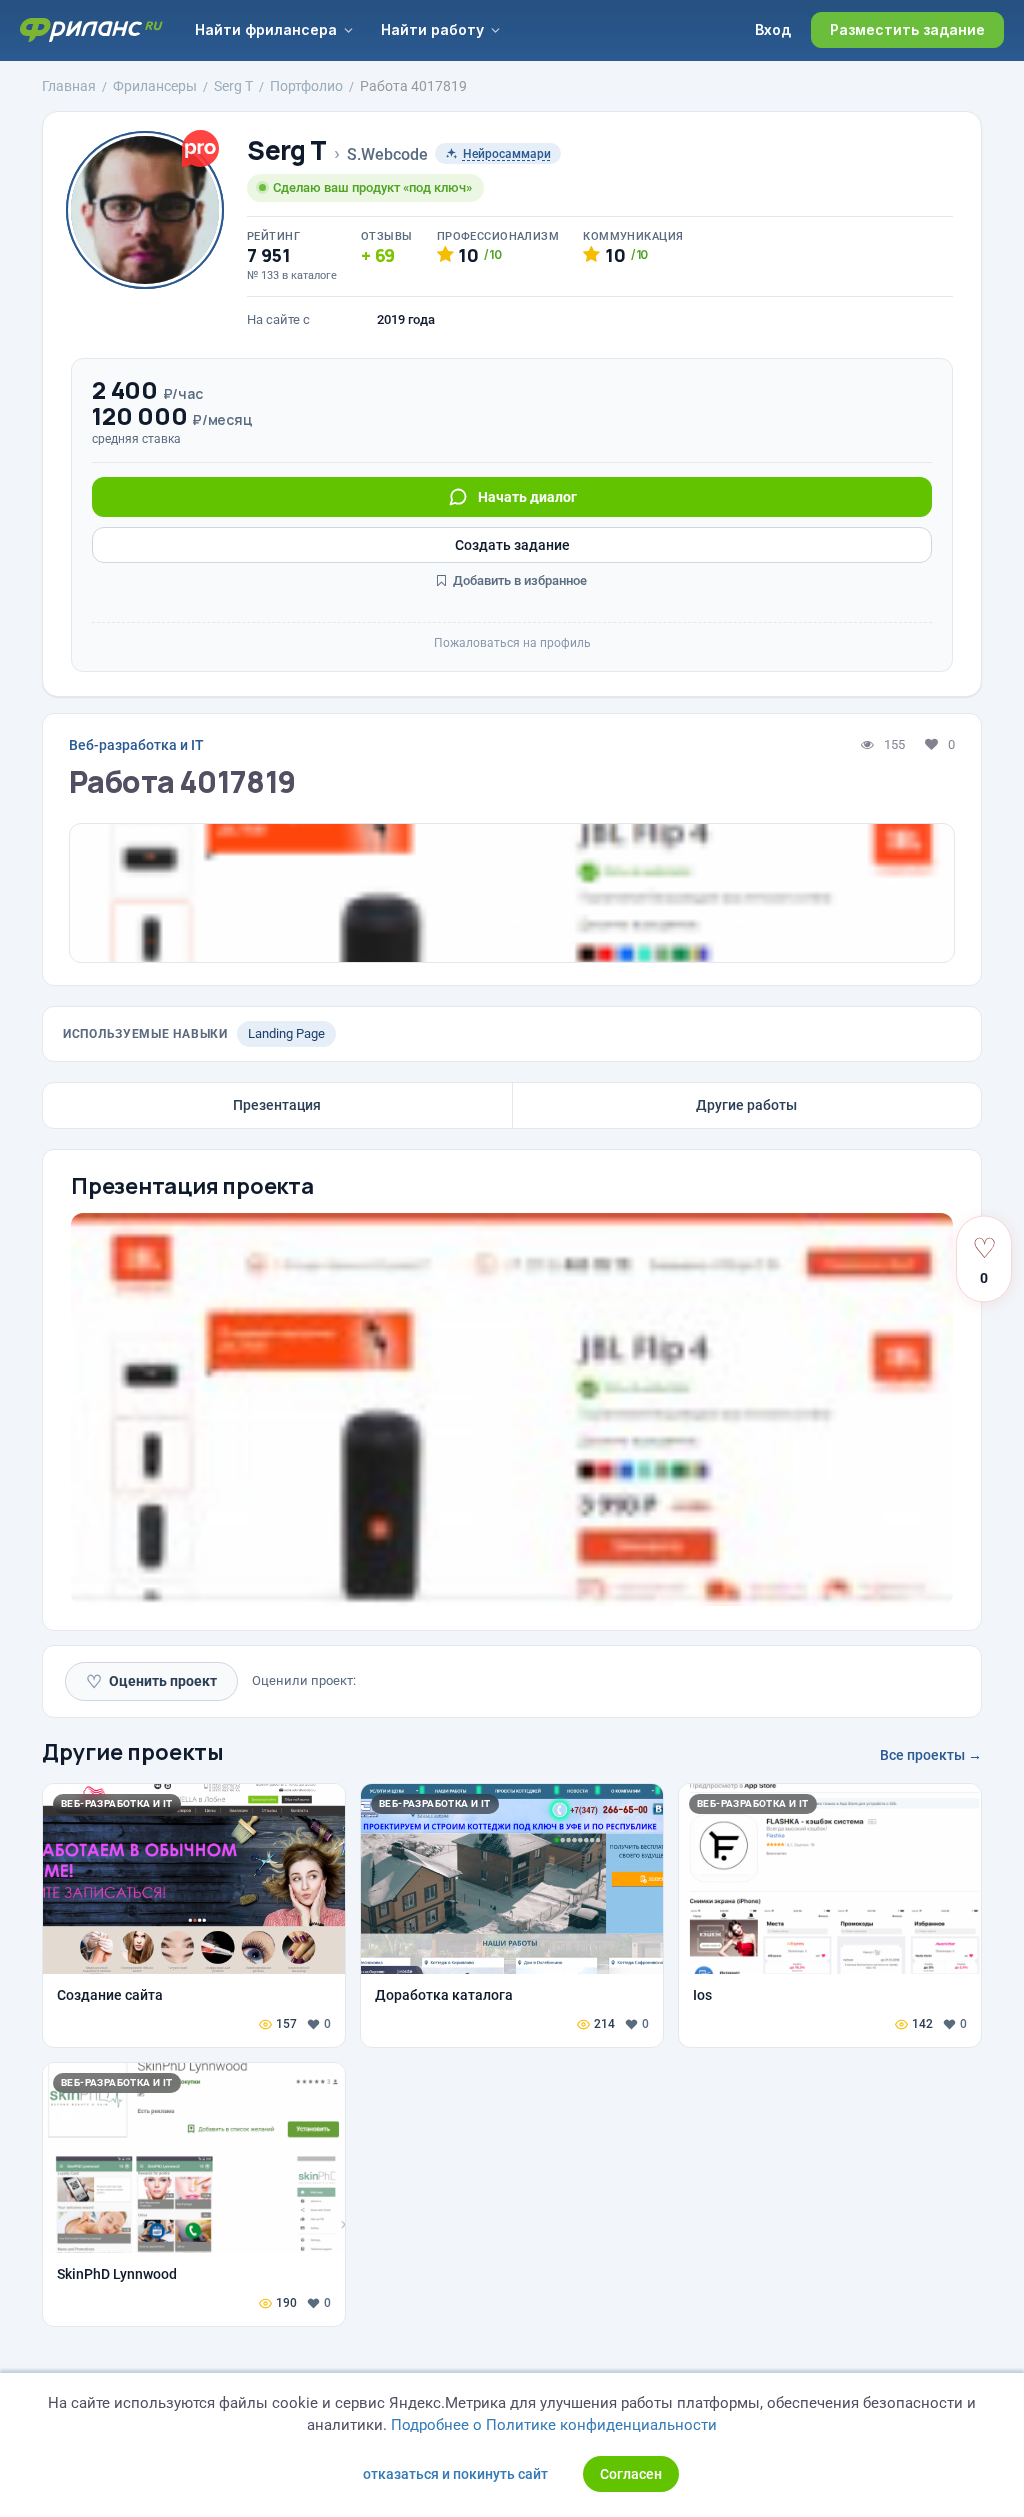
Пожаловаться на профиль (512, 643)
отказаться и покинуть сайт (455, 2474)
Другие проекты (133, 1752)
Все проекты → (931, 1755)
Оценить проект (151, 1681)
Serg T (287, 150)
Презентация (277, 1105)
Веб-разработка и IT (136, 745)
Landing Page (286, 1033)
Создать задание (512, 545)
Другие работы (746, 1105)
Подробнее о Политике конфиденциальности (554, 2425)
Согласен (631, 2474)
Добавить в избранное (518, 580)
